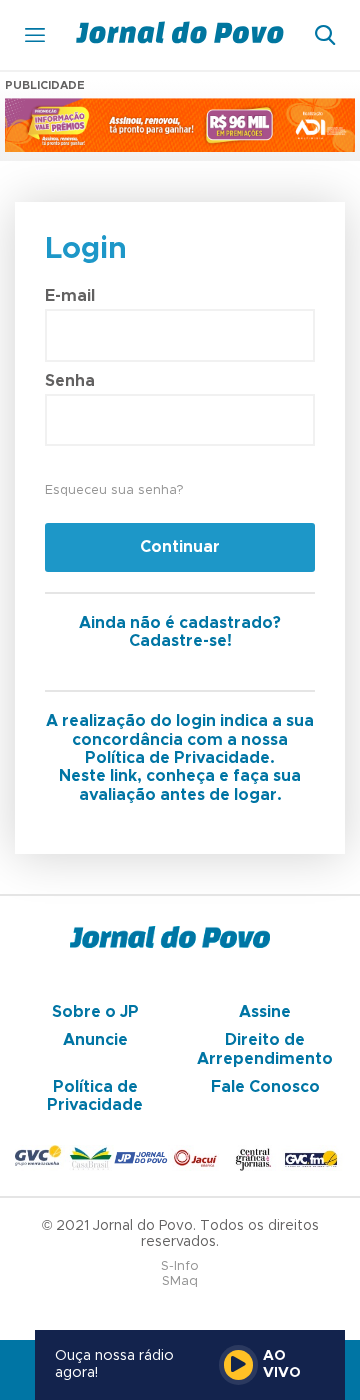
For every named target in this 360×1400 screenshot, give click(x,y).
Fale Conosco (265, 1087)
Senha (70, 381)
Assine (265, 1012)
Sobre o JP (95, 1012)
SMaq (180, 1281)
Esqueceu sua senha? (114, 490)
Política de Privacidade (95, 1096)
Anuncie (95, 1040)
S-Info (180, 1266)
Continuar (180, 547)
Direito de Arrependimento (265, 1049)
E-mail (70, 296)
